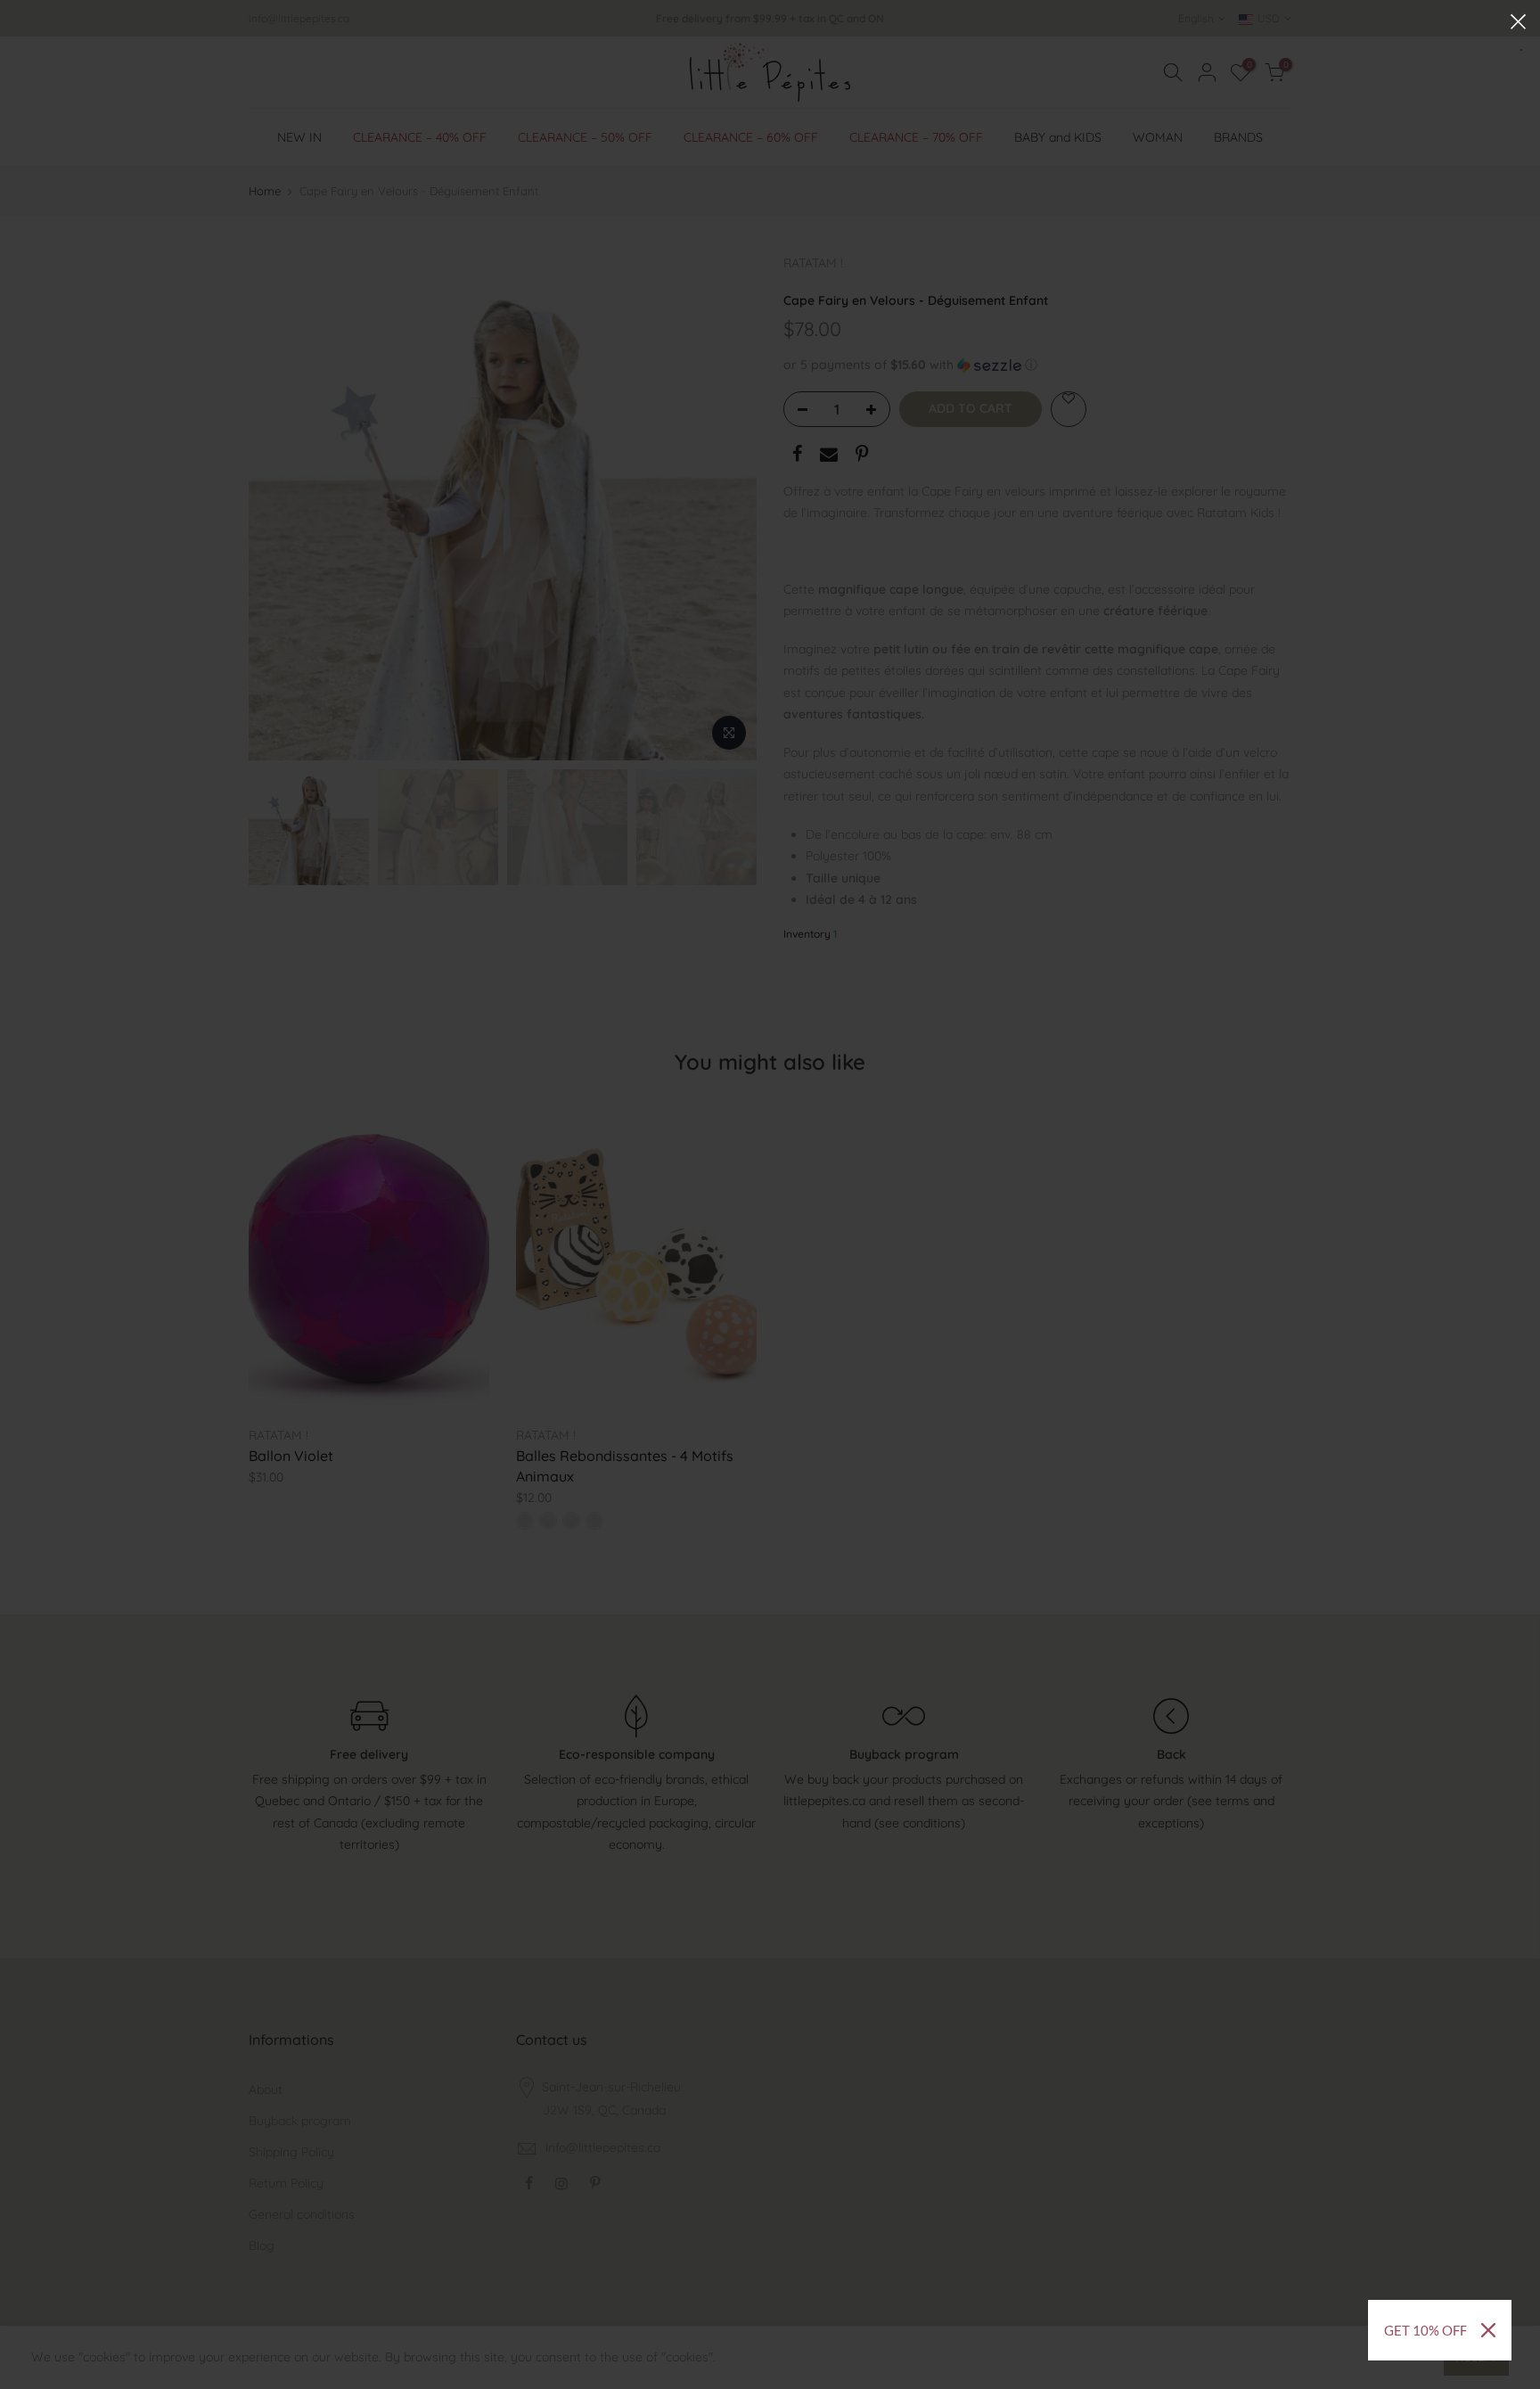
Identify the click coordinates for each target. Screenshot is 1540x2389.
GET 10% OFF (1425, 2330)
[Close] (1488, 2330)
